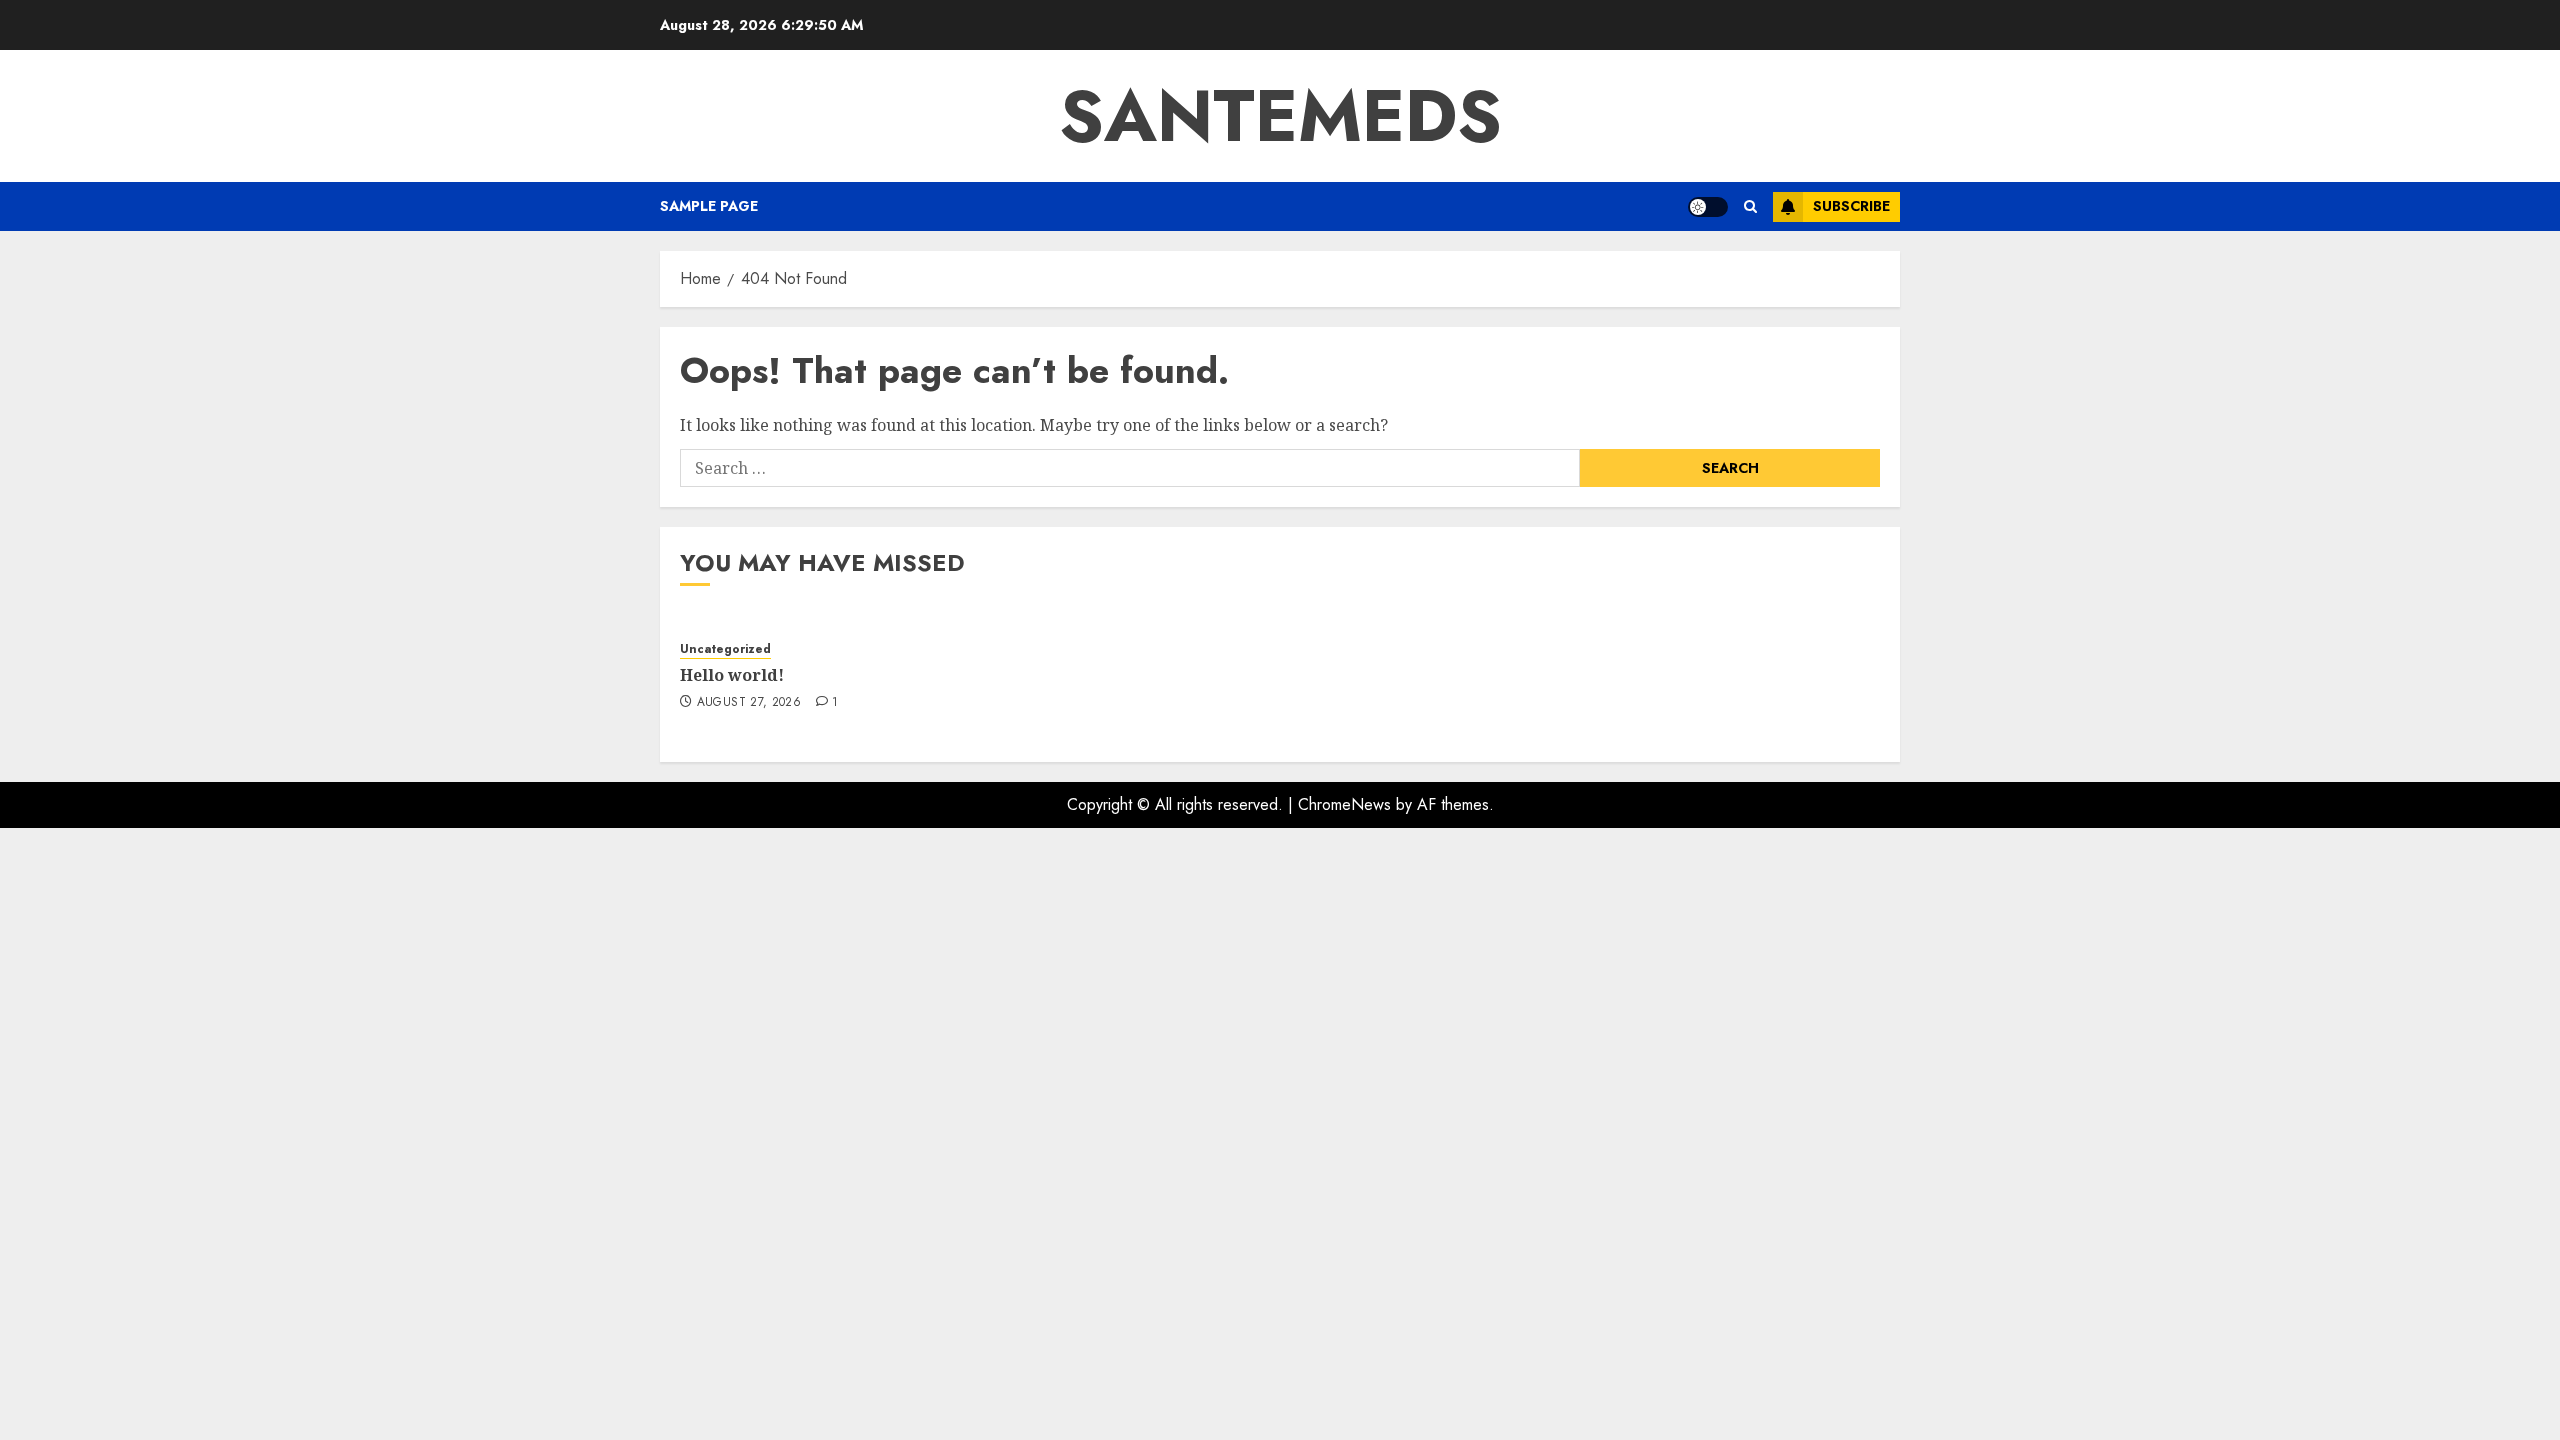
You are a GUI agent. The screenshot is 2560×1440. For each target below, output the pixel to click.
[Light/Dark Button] (1708, 207)
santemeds (1280, 116)
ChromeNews (1344, 804)
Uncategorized (725, 649)
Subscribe (1851, 206)
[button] (1750, 206)
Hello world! (732, 675)
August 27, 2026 (749, 703)
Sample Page (709, 206)
